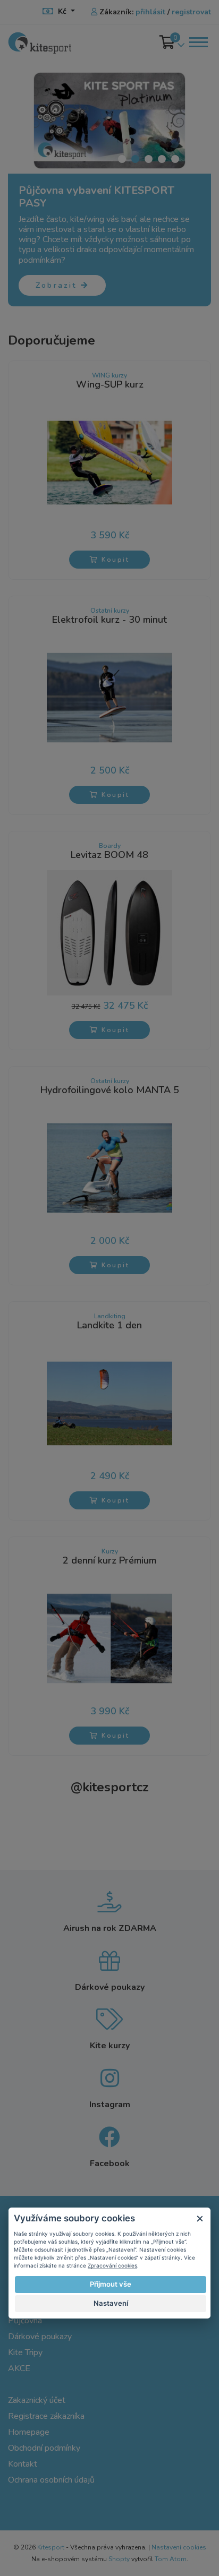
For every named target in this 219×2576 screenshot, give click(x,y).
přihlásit (150, 12)
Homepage (29, 2432)
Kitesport (51, 2547)
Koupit (114, 560)
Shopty (119, 2559)
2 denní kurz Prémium (109, 1561)
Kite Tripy (25, 2352)
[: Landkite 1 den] (109, 1403)
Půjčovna (25, 2321)
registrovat (191, 12)
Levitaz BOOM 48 (109, 855)
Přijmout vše (111, 2284)
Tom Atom (171, 2559)
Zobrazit (58, 285)
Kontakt (23, 2464)
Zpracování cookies (112, 2265)
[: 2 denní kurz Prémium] (109, 1638)
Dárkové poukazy (40, 2337)
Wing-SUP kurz (110, 385)
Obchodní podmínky (44, 2448)
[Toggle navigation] (198, 42)
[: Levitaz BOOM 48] (109, 932)
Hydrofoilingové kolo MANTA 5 (110, 1090)
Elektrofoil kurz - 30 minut (109, 620)
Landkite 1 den (109, 1326)
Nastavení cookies (179, 2547)
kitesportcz (110, 1787)
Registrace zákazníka (46, 2416)
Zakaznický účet (37, 2400)
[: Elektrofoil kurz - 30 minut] (109, 697)
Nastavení (111, 2303)
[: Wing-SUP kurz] (109, 462)
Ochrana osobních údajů (51, 2480)
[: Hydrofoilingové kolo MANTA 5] (109, 1167)
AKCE (19, 2368)
